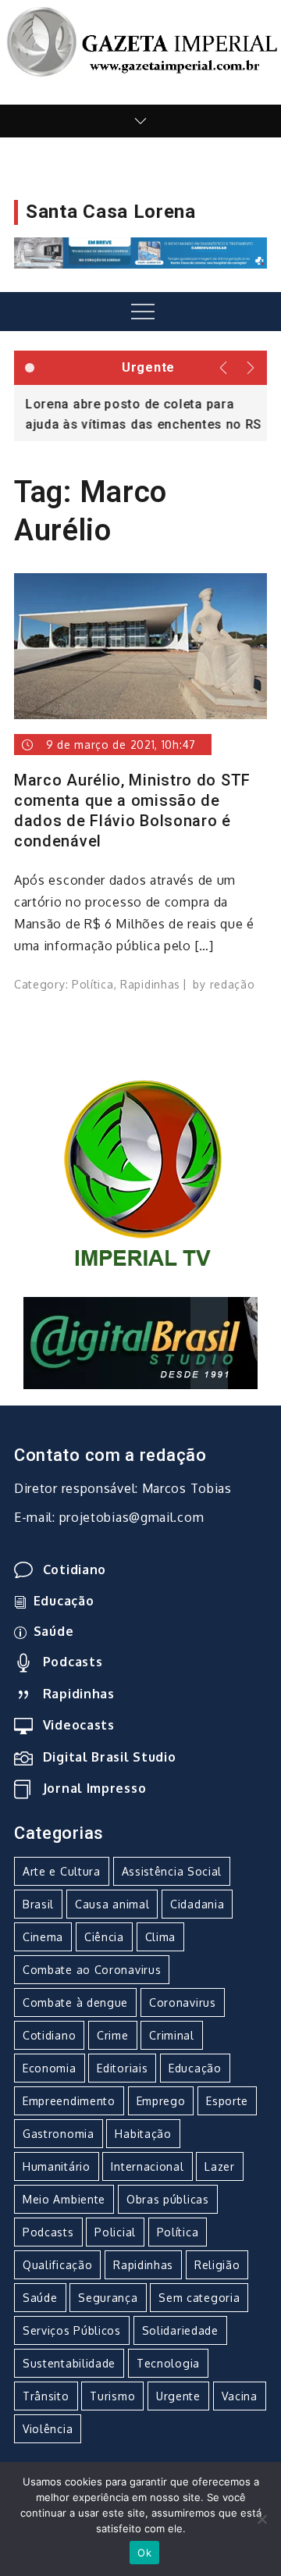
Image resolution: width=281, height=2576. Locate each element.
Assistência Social (172, 1871)
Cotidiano (75, 1569)
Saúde (53, 1631)
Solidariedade (180, 2330)
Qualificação (57, 2265)
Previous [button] (224, 368)
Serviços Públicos (72, 2330)
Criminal (172, 2035)
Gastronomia (59, 2134)
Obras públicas (168, 2199)
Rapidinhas (150, 984)
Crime (113, 2035)
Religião (217, 2265)
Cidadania (197, 1904)
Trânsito (46, 2396)
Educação (64, 1601)
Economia (50, 2068)
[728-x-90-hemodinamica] (140, 251)
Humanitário (57, 2166)
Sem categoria (199, 2298)
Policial (115, 2232)
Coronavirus (183, 2002)
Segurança (108, 2298)
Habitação (143, 2134)
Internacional (147, 2166)
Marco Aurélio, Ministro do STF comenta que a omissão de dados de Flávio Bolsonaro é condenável (132, 811)
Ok (144, 2553)
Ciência (104, 1937)
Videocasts (79, 1725)
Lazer (220, 2166)
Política (93, 984)
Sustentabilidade (69, 2363)
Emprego (161, 2101)
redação (233, 984)
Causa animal (112, 1904)
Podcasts (73, 1662)
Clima (161, 1937)
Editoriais (122, 2068)
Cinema (43, 1937)
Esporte (227, 2101)
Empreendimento (69, 2101)
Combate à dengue (75, 2002)
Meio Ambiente (64, 2199)
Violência (48, 2429)
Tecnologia (168, 2363)
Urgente (178, 2396)
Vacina (240, 2396)
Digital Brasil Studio (109, 1757)
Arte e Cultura (62, 1871)
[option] (140, 413)
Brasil (38, 1904)
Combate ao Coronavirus (92, 1970)
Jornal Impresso (94, 1788)
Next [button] (252, 368)
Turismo (112, 2396)
